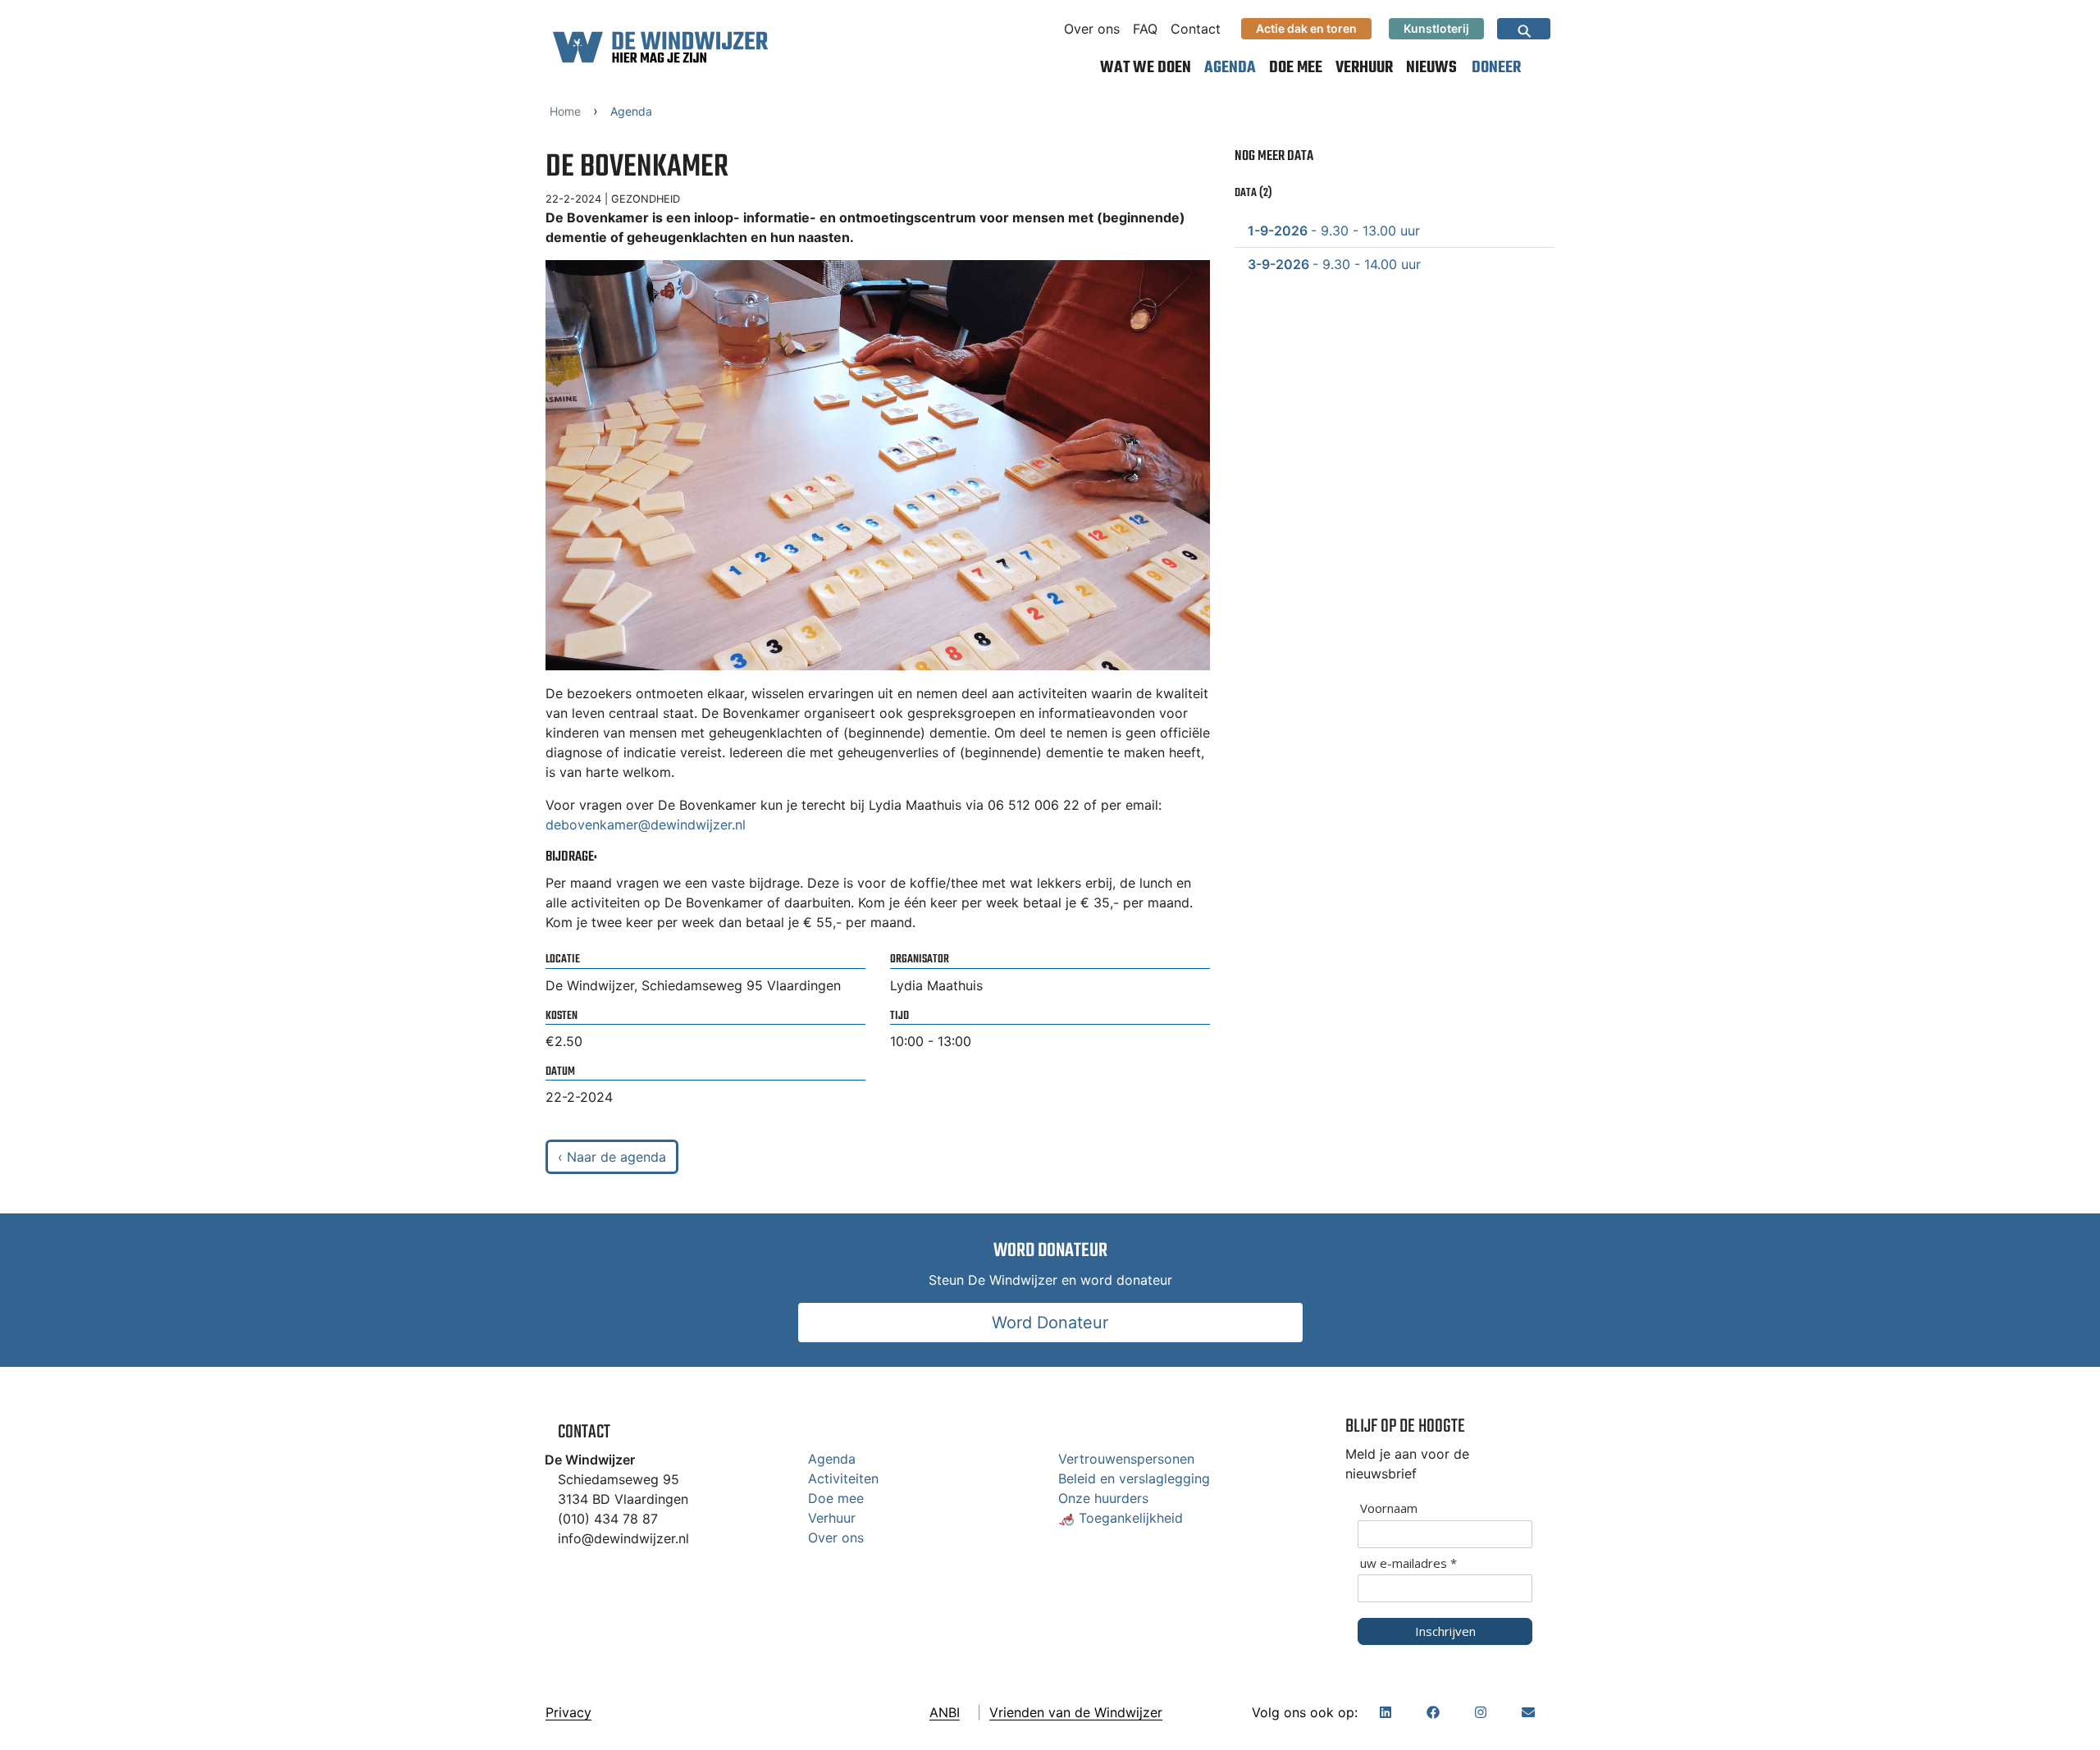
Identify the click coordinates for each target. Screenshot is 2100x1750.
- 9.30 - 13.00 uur (1334, 231)
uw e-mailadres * (1408, 1563)
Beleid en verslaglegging (1134, 1478)
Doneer (1496, 68)
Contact (1196, 29)
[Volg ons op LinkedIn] (1386, 1712)
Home (565, 111)
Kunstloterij (1436, 28)
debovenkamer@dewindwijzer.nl (646, 825)
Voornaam (1389, 1508)
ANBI (945, 1712)
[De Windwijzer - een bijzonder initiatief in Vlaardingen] (660, 47)
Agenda (1230, 68)
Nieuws (1431, 68)
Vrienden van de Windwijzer (1076, 1712)
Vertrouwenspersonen (1126, 1459)
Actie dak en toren (1306, 28)
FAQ (1145, 29)
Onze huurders (1103, 1498)
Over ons (1092, 29)
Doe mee (1296, 68)
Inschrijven (1445, 1631)
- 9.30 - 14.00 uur (1334, 264)
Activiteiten (843, 1478)
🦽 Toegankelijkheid (1121, 1518)
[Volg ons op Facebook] (1433, 1712)
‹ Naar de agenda (612, 1157)
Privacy (568, 1712)
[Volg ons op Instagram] (1481, 1712)
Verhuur (1364, 68)
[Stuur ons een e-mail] (1528, 1712)
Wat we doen (1146, 68)
